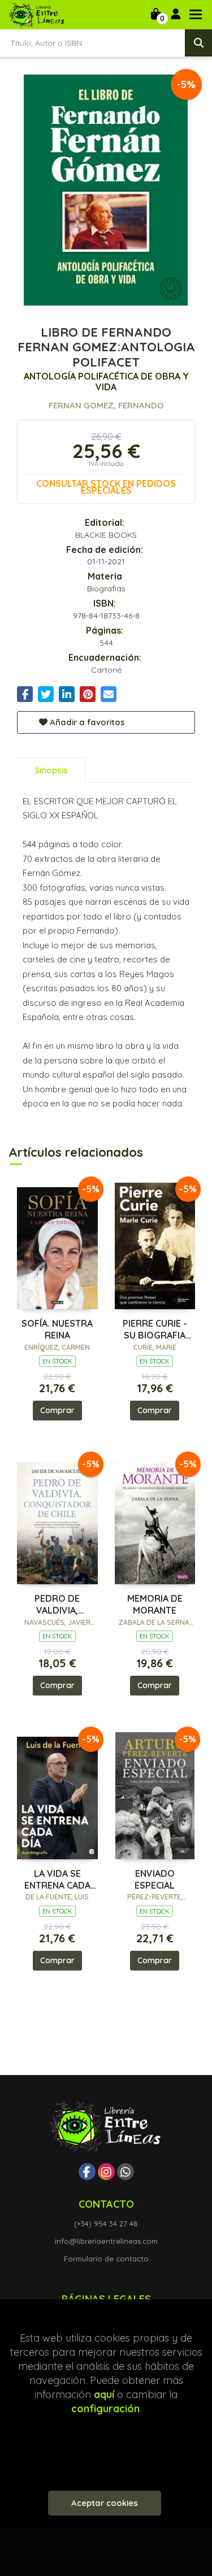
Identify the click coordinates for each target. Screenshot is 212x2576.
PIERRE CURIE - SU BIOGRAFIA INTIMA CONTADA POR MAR (155, 1330)
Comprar (57, 1410)
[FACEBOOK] (87, 2172)
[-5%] (57, 1245)
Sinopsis (51, 770)
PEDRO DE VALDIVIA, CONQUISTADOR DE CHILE (57, 1605)
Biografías (106, 589)
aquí (104, 2394)
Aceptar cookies (105, 2503)
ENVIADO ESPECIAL (155, 1879)
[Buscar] (198, 43)
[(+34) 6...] (126, 2172)
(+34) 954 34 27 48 (106, 2224)
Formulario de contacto (106, 2259)
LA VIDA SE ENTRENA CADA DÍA (57, 1880)
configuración (105, 2409)
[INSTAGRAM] (106, 2172)
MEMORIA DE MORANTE (155, 1604)
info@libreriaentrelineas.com (106, 2241)
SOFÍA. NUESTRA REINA (57, 1329)
